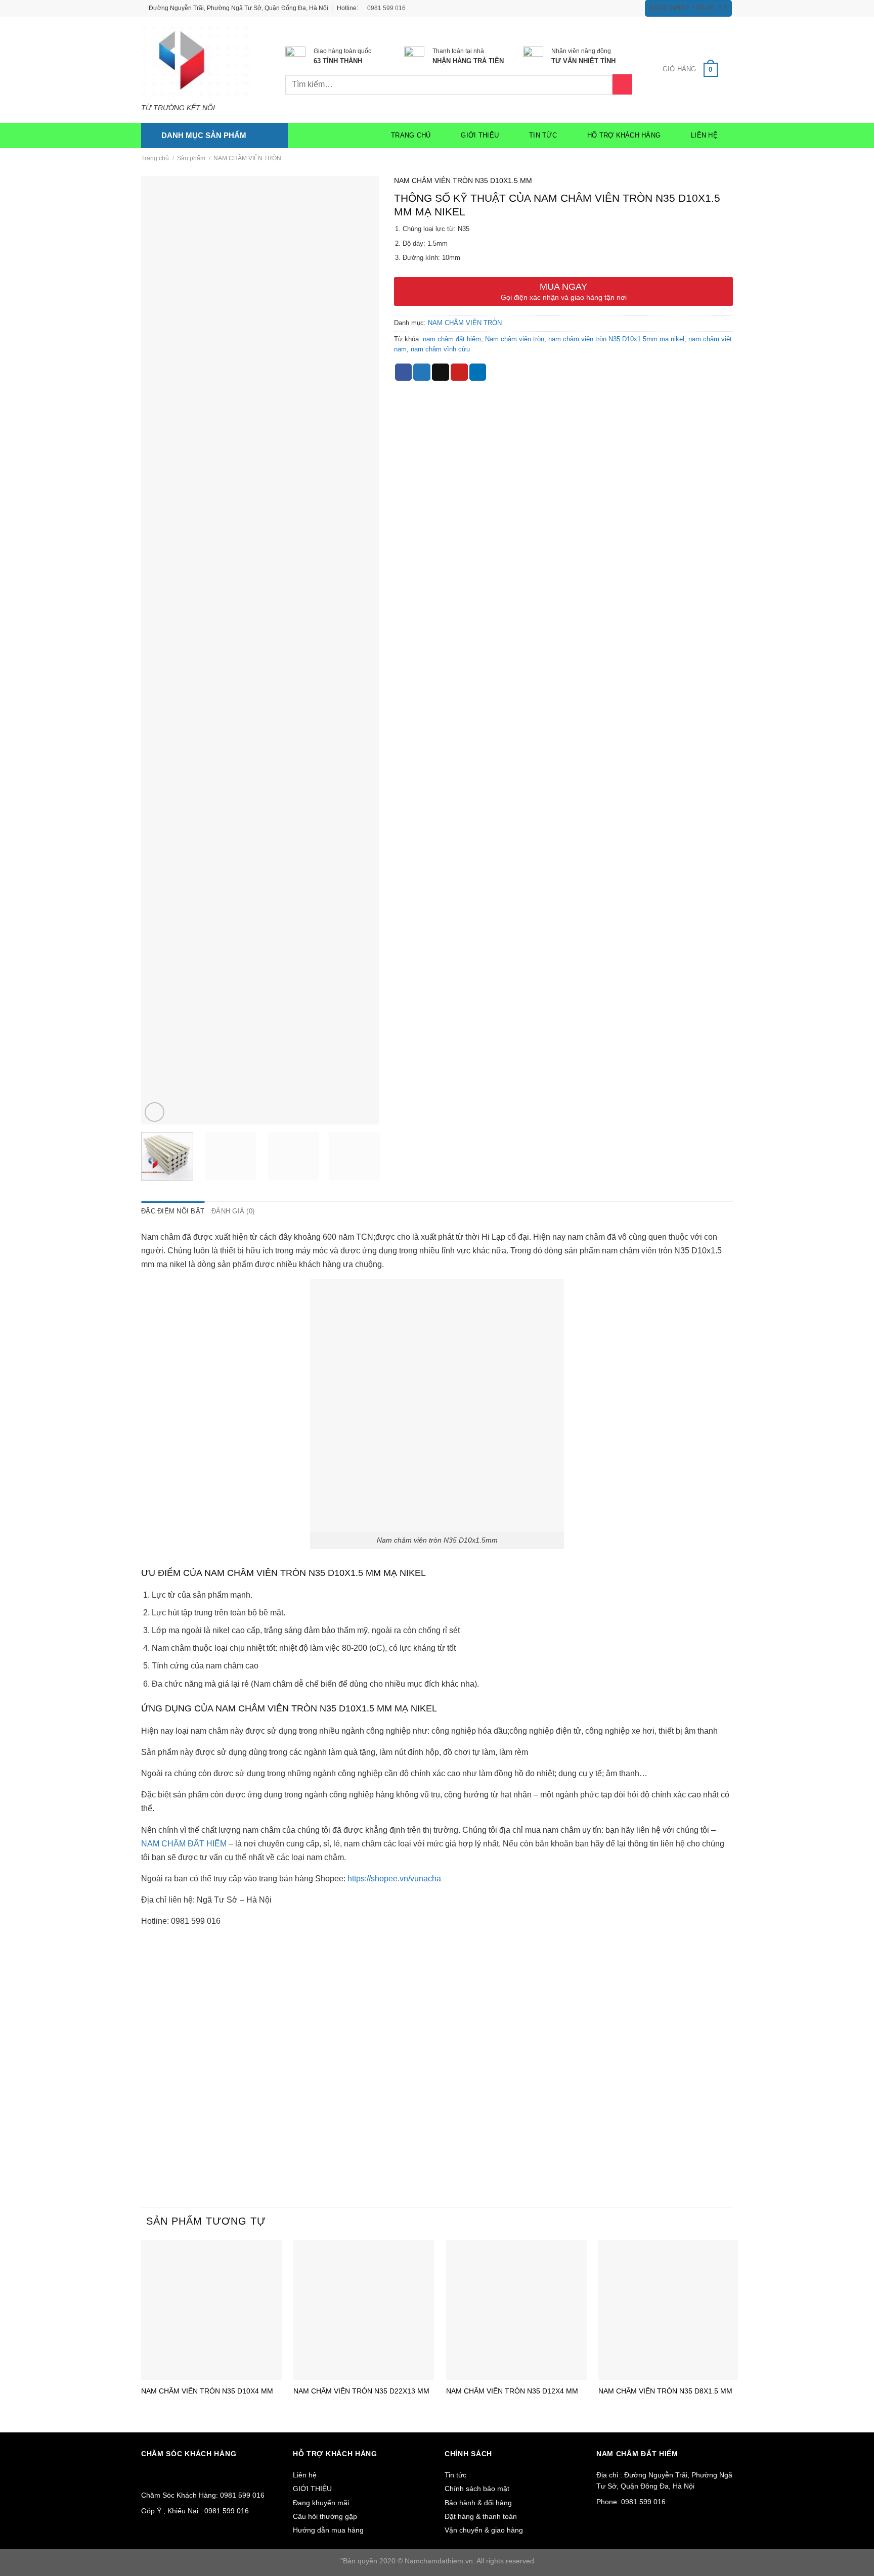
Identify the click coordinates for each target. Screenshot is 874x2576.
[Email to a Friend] (441, 372)
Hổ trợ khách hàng (624, 135)
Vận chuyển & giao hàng (484, 2530)
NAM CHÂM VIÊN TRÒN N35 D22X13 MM (361, 2391)
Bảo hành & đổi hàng (478, 2503)
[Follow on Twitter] (620, 8)
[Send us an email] (629, 8)
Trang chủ (411, 135)
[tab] (173, 1211)
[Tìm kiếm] (622, 84)
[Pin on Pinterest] (459, 372)
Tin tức (543, 135)
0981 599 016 (386, 8)
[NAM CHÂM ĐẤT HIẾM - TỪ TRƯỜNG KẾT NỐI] (198, 60)
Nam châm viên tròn (515, 339)
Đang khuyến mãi (321, 2503)
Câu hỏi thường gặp (325, 2516)
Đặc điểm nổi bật (173, 1211)
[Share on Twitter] (422, 372)
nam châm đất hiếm (452, 339)
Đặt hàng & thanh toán (481, 2516)
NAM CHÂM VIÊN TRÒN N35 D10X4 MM (207, 2391)
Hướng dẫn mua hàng (328, 2530)
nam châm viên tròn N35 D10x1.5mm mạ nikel (616, 339)
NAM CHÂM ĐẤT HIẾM (184, 1844)
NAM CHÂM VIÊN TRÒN (247, 158)
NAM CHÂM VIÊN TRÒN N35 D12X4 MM (512, 2391)
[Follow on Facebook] (600, 8)
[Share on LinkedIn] (478, 372)
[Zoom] (155, 1112)
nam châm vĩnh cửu (440, 349)
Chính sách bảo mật (477, 2489)
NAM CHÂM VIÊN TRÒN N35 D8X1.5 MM (665, 2391)
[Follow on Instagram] (610, 8)
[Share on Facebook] (404, 372)
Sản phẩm (191, 158)
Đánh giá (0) (233, 1211)
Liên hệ (704, 135)
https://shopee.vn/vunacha (394, 1879)
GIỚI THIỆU (480, 135)
